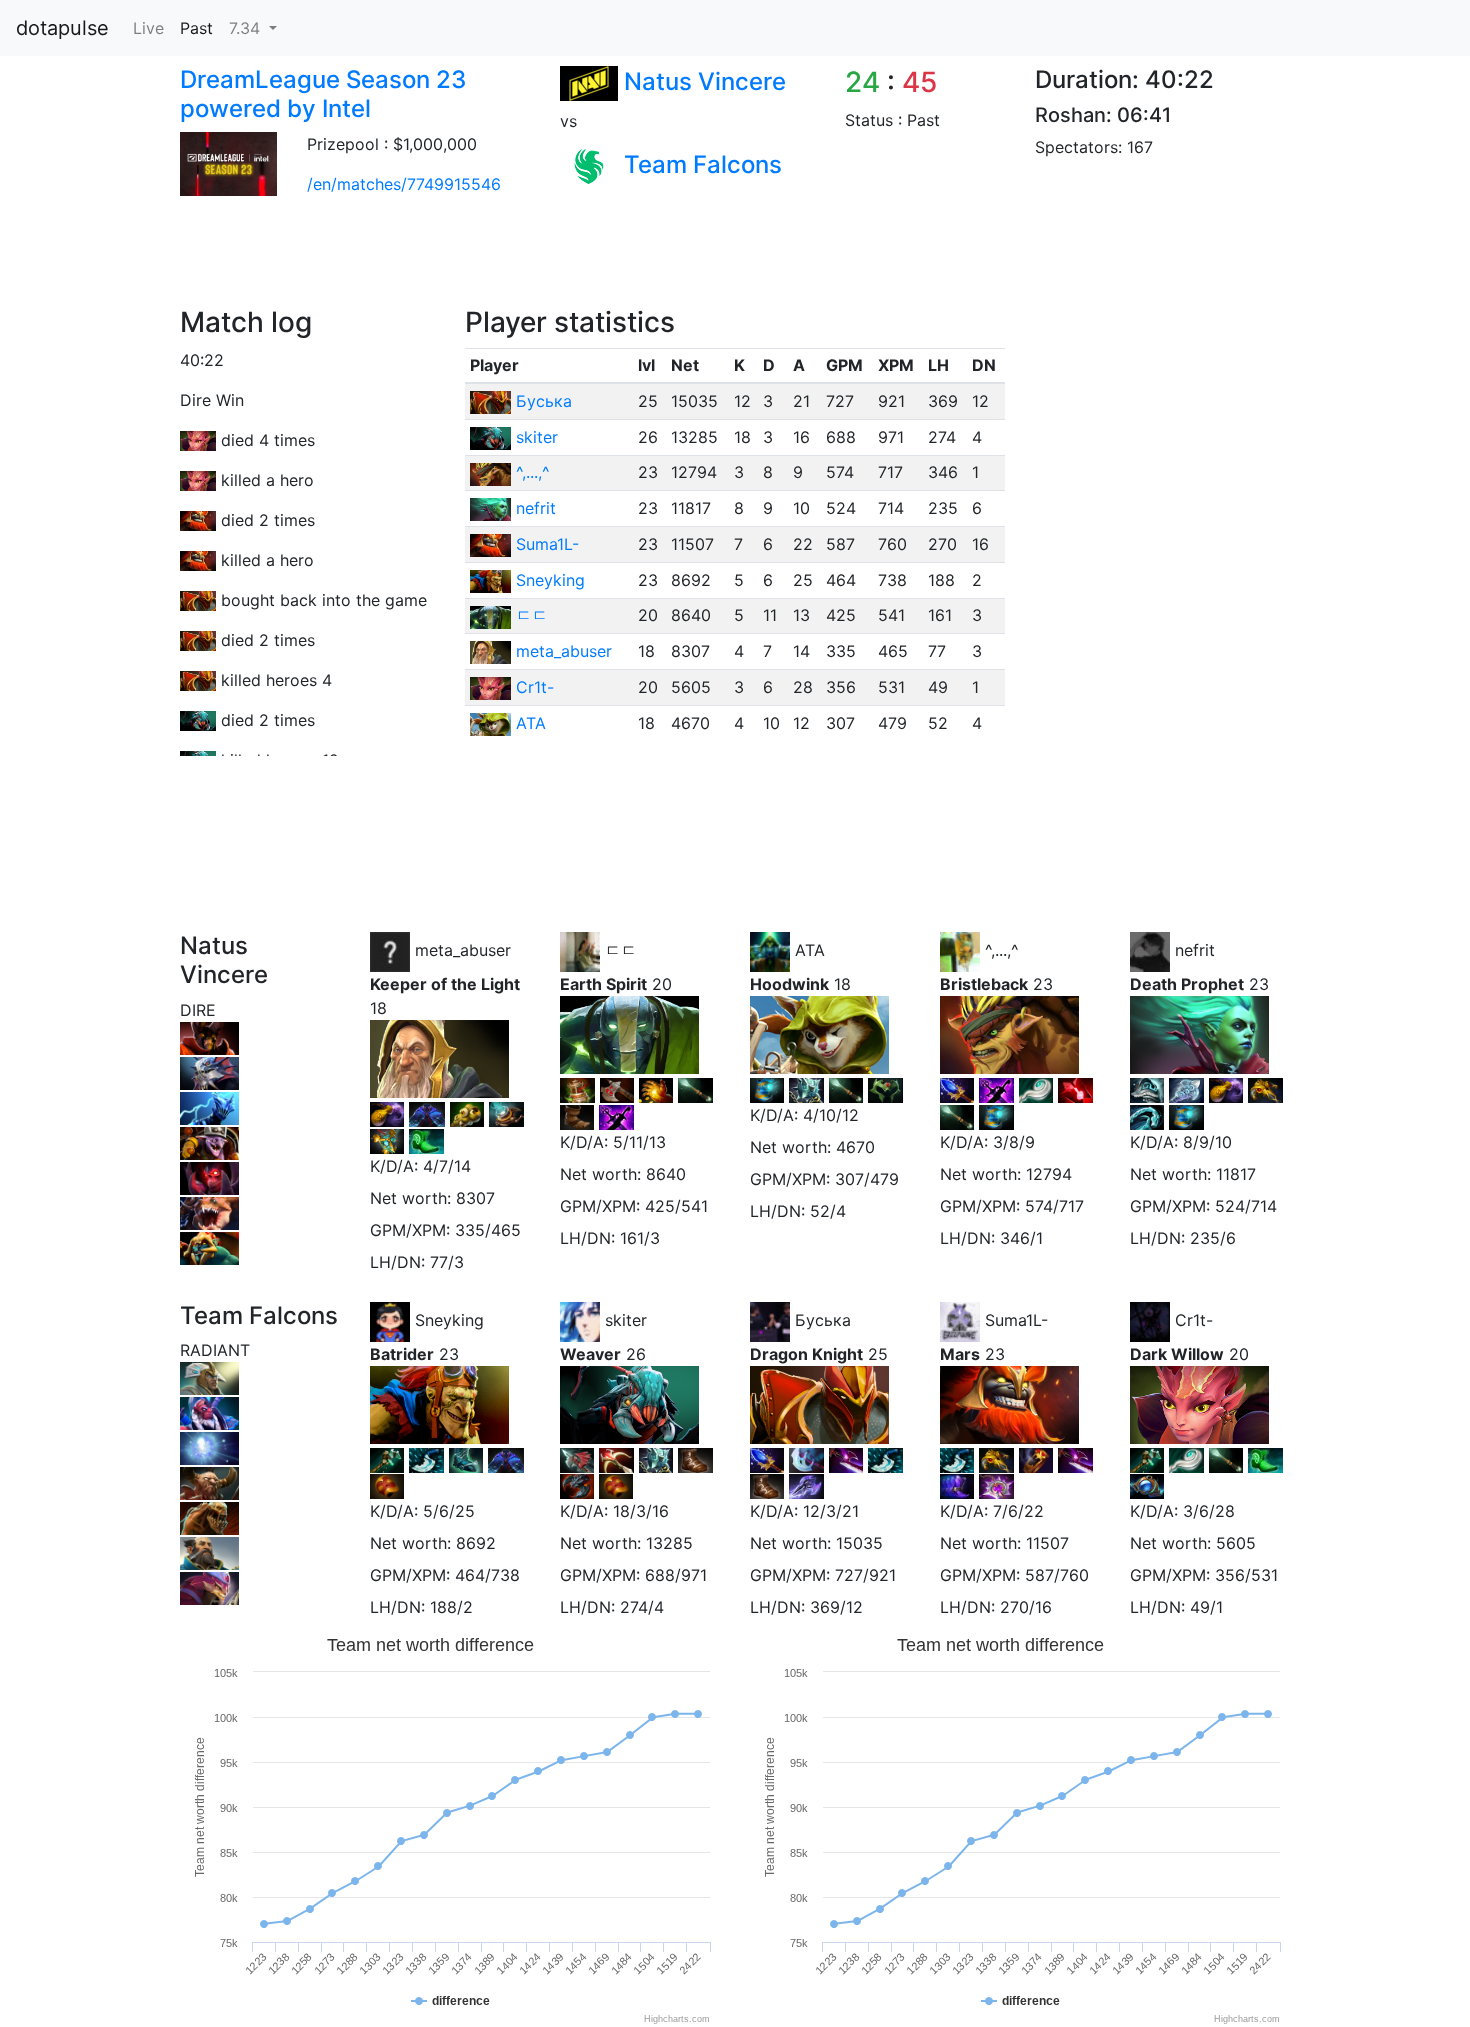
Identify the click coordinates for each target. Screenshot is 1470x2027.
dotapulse (62, 28)
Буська (544, 401)
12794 (1049, 1174)
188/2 (451, 1607)
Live (148, 28)
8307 (475, 1198)
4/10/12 (831, 1115)
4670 (855, 1147)
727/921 (865, 1575)
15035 (859, 1543)
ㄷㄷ (532, 615)
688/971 (676, 1575)
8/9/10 (1207, 1142)
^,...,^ (533, 472)
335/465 (488, 1230)
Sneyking (550, 580)
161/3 (640, 1238)
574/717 (1054, 1206)
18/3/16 (641, 1511)
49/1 (1206, 1607)
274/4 (642, 1607)
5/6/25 (449, 1511)
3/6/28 (1209, 1511)
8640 (666, 1174)
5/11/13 (639, 1142)
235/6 (1213, 1238)
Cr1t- (535, 687)
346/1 (1021, 1238)
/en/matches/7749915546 (404, 184)
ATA (531, 723)
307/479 (867, 1179)
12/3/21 (831, 1511)
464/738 (487, 1575)
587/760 (1057, 1575)
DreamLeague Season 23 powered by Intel (323, 94)
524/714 (1246, 1206)
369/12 (836, 1607)
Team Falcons (703, 164)
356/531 (1246, 1575)
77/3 (447, 1262)
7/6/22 (1018, 1511)
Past (196, 28)
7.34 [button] (247, 28)
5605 (1236, 1543)
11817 (1236, 1174)
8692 (476, 1543)
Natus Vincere (705, 81)
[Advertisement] (529, 261)
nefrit (536, 508)
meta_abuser (564, 651)
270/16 (1026, 1607)
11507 (1047, 1543)
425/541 (676, 1206)
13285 (669, 1543)
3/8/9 (1014, 1142)
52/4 (828, 1211)
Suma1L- (547, 544)
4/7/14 (447, 1166)
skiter (537, 437)
